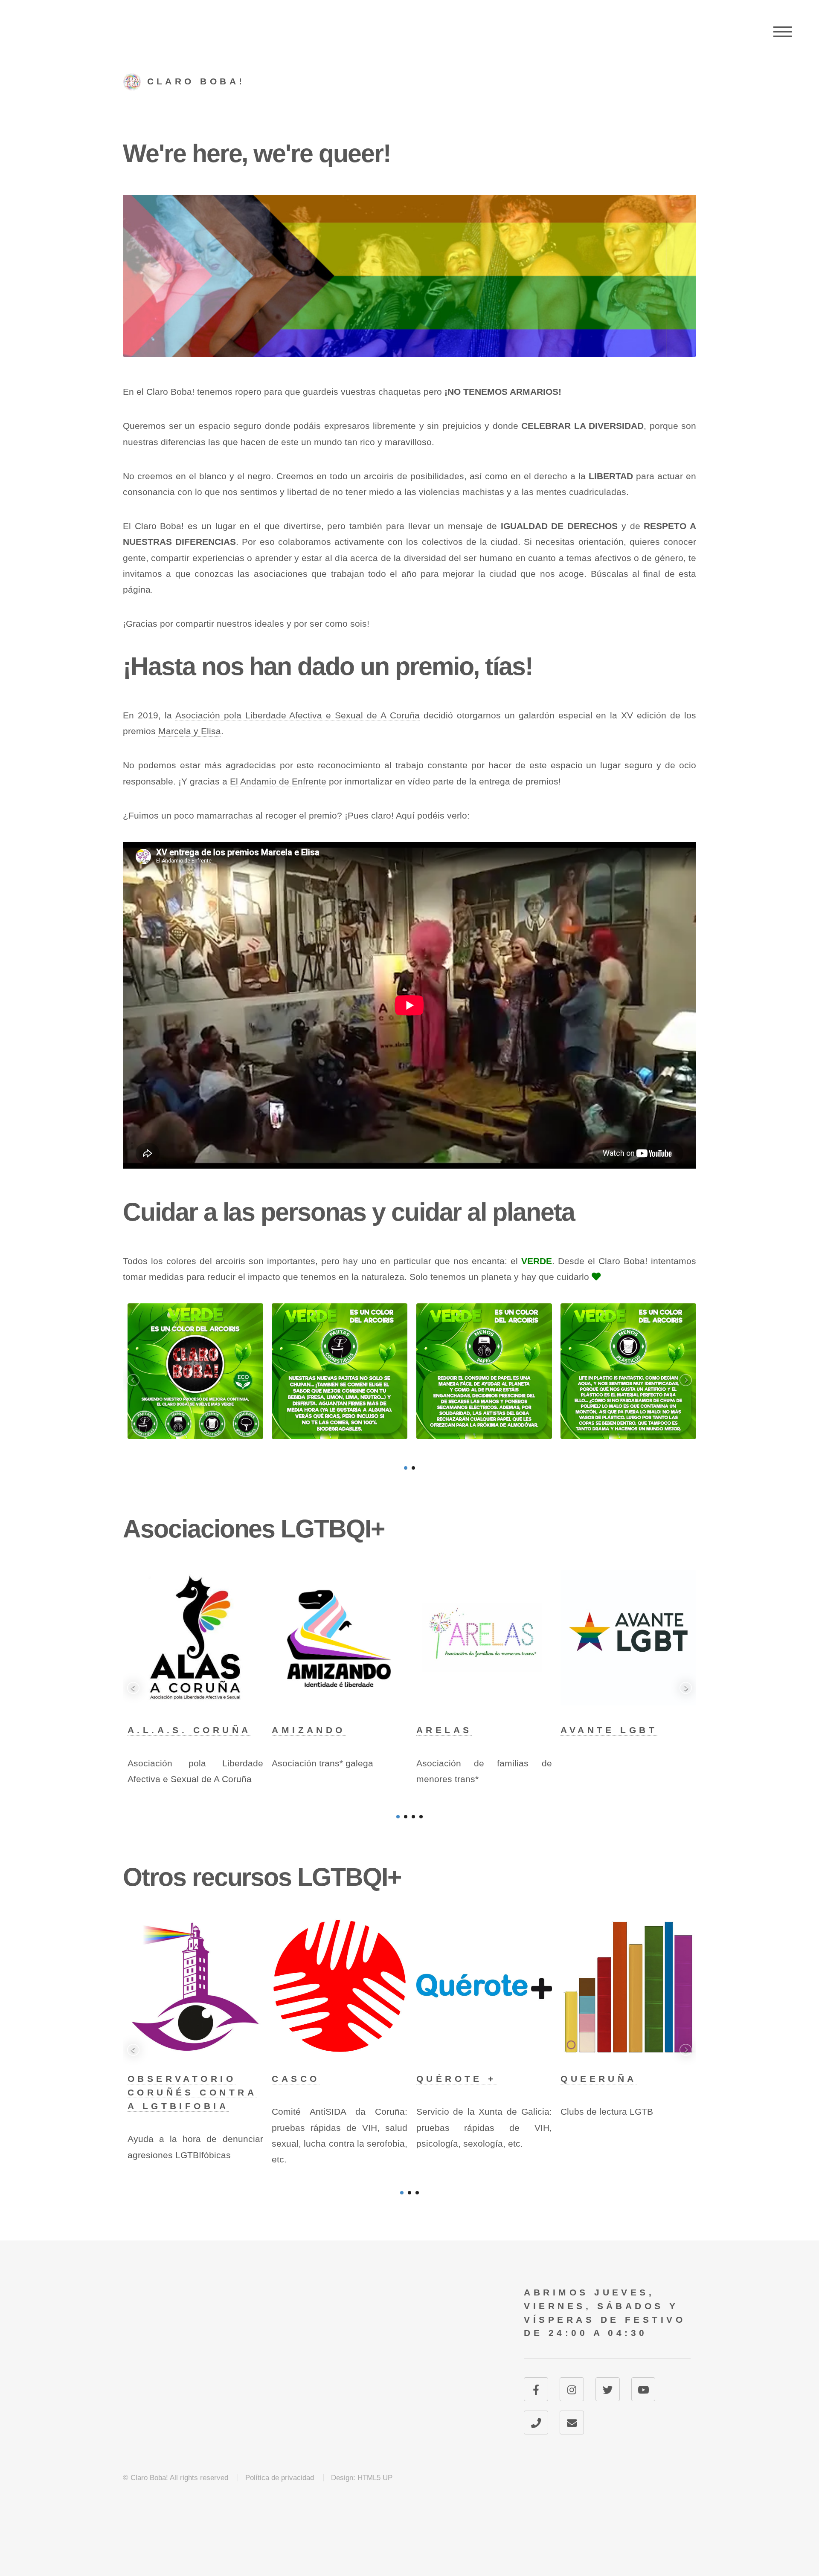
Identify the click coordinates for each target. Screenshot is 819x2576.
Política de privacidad (280, 2478)
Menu (783, 32)
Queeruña (599, 2079)
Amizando (309, 1730)
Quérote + (456, 2079)
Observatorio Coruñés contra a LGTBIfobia (192, 2093)
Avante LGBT (609, 1730)
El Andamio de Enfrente (278, 781)
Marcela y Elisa (190, 731)
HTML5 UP (375, 2478)
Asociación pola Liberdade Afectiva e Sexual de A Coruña (298, 715)
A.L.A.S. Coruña (189, 1730)
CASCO (296, 2079)
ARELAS (444, 1730)
